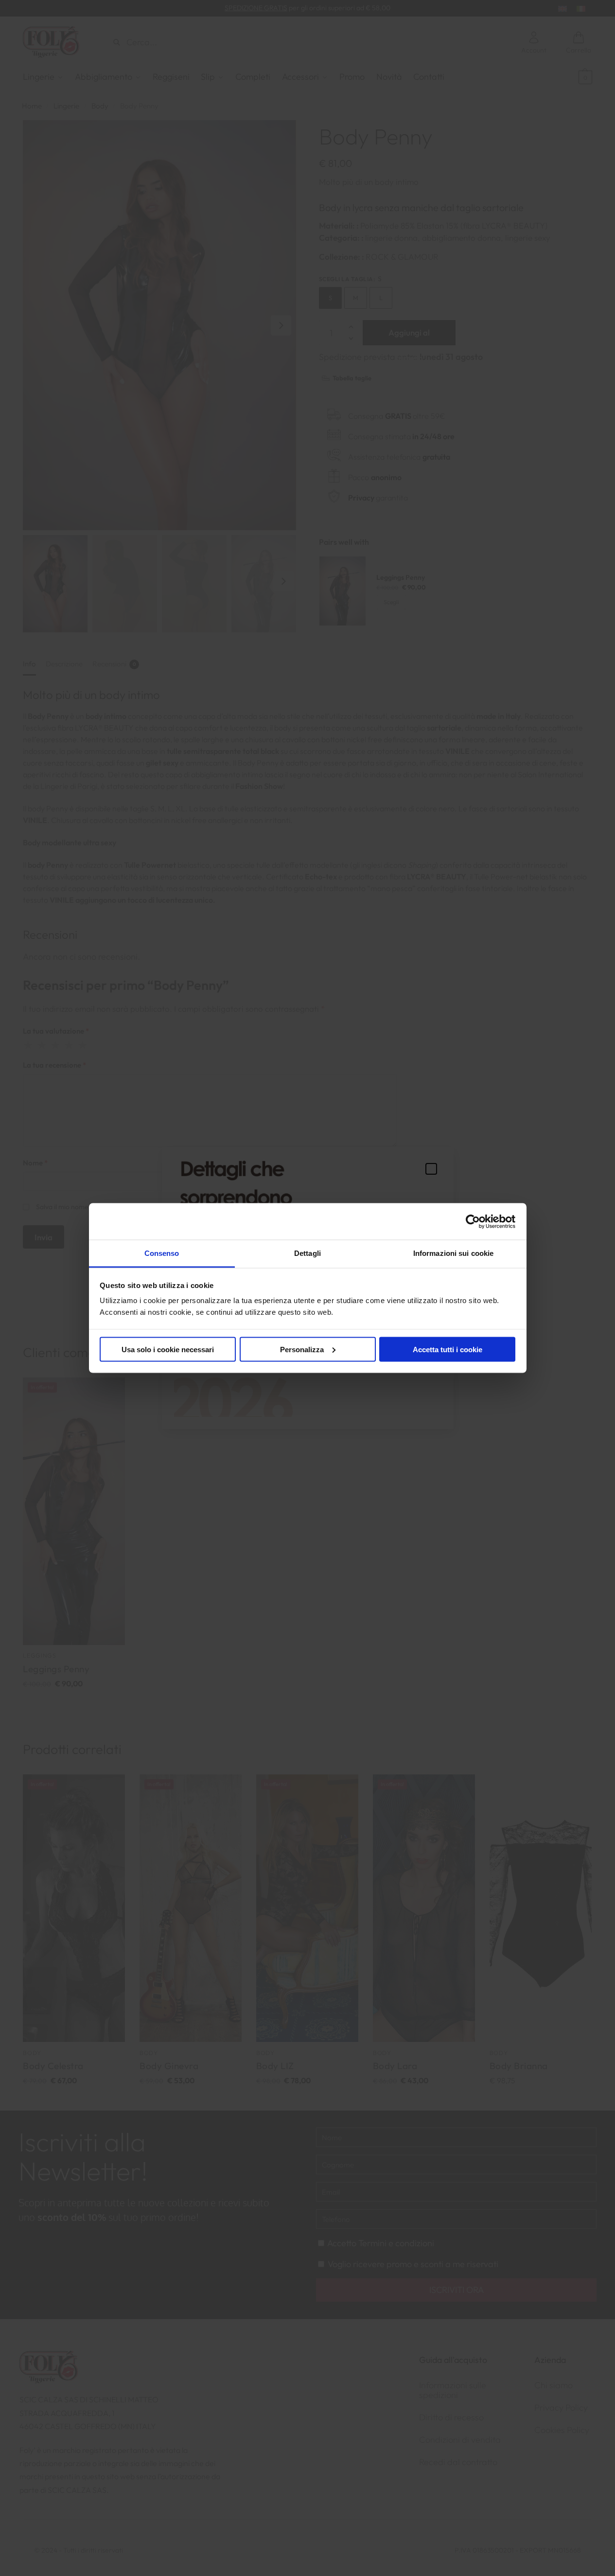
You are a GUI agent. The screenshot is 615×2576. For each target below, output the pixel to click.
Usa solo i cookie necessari (168, 1349)
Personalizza (302, 1349)
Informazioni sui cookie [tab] (453, 1253)
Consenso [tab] (162, 1253)
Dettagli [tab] (307, 1253)
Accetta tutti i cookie (448, 1349)
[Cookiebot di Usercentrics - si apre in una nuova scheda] (473, 1221)
